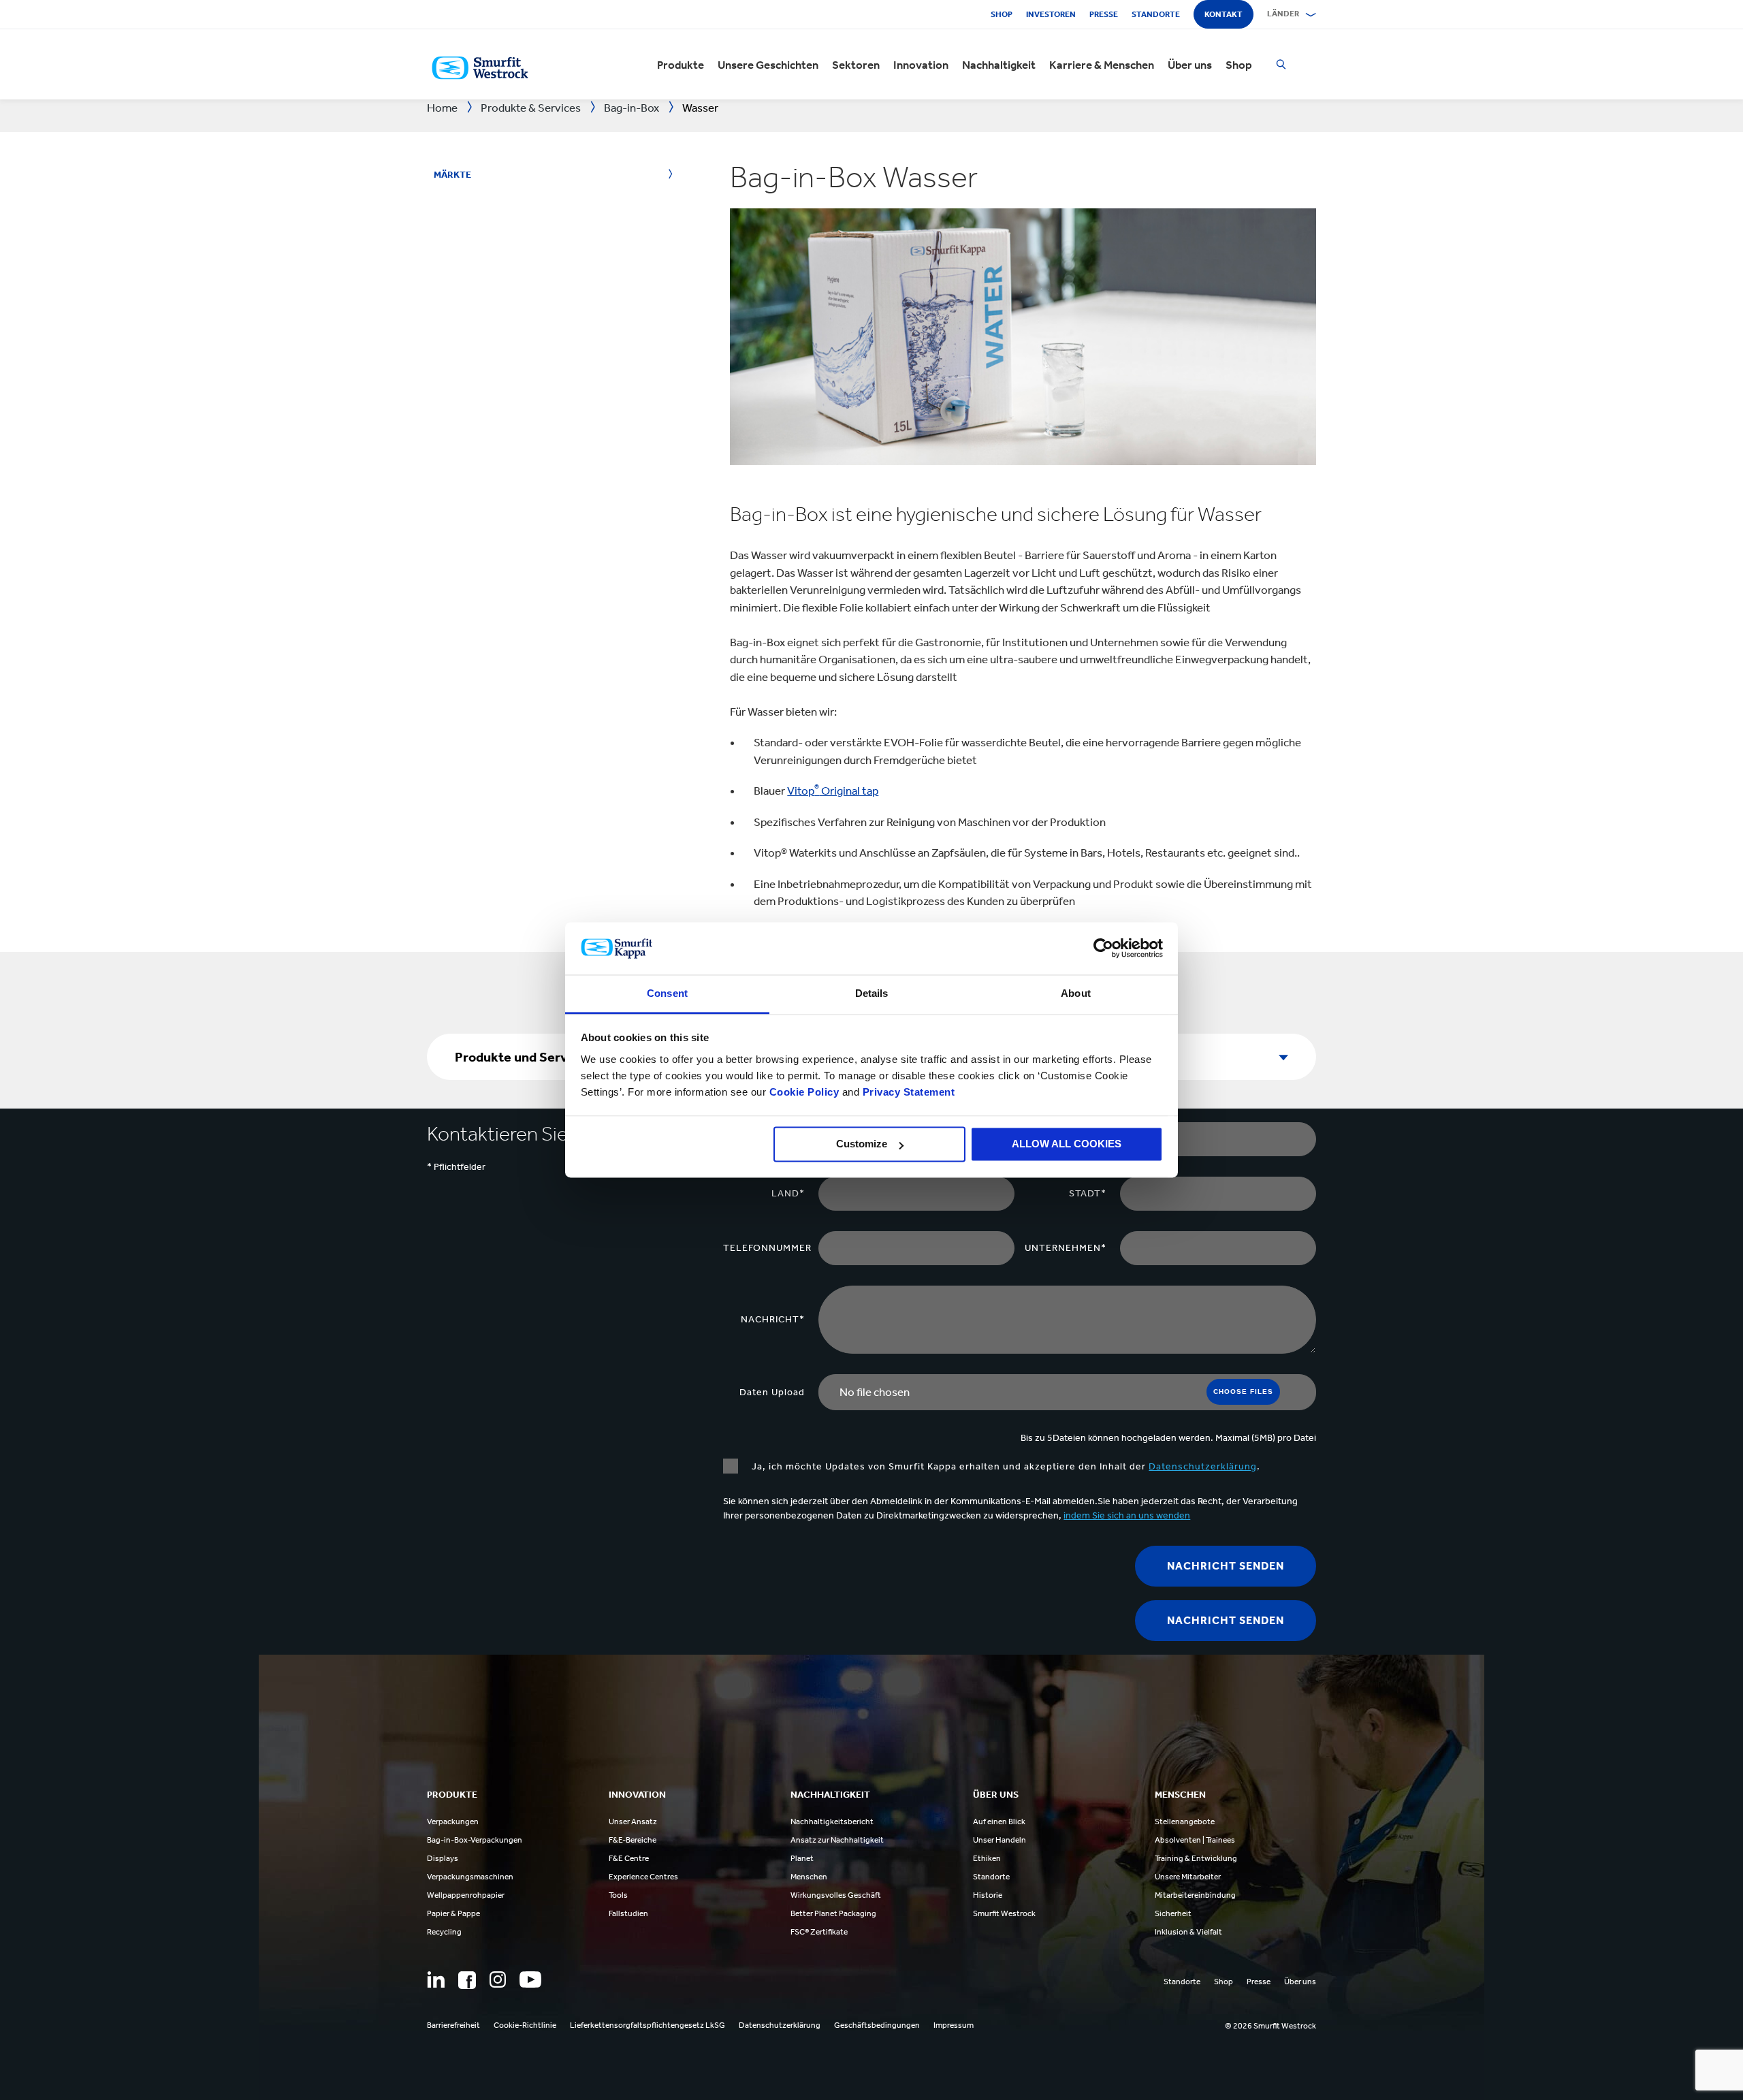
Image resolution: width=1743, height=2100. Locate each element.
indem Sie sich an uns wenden (1127, 1515)
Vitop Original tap (833, 791)
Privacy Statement (907, 1092)
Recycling (444, 1932)
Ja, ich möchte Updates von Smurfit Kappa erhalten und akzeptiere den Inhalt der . (1006, 1466)
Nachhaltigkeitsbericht (832, 1821)
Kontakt (1224, 14)
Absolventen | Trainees (1195, 1840)
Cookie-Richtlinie (525, 2025)
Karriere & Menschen (1102, 65)
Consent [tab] (667, 993)
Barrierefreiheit (453, 2025)
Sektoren (856, 65)
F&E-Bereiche (633, 1840)
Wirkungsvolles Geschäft (836, 1895)
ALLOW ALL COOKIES (1067, 1144)
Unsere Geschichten (768, 65)
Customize (862, 1144)
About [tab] (1076, 993)
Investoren (1051, 14)
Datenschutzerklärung (1203, 1466)
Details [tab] (872, 993)
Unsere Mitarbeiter (1188, 1877)
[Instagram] (498, 1979)
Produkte (681, 65)
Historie (988, 1895)
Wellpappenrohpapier (466, 1895)
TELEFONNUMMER (767, 1248)
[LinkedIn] (436, 1979)
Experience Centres (643, 1877)
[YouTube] (530, 1979)
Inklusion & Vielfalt (1188, 1932)
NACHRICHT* (773, 1319)
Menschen (809, 1877)
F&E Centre (629, 1858)
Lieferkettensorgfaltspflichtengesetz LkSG (647, 2025)
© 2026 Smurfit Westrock (1270, 2026)
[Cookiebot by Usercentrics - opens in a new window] (1103, 949)
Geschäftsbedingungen (877, 2025)
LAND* (788, 1193)
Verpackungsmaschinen (470, 1877)
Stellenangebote (1185, 1821)
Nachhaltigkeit (999, 65)
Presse (1104, 14)
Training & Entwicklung (1196, 1858)
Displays (443, 1858)
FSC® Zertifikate (819, 1932)
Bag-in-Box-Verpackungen (475, 1840)
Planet (802, 1858)
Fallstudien (628, 1913)
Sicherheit (1173, 1913)
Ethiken (987, 1858)
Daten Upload (772, 1392)
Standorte (1156, 14)
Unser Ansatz (633, 1821)
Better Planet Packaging (833, 1913)
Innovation (921, 65)
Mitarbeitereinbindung (1195, 1895)
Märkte (452, 175)
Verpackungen (453, 1821)
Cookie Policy (804, 1092)
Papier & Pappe (453, 1913)
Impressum (954, 2025)
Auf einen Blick (999, 1821)
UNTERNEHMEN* (1066, 1248)
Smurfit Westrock (1004, 1913)
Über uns (1190, 65)
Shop (1002, 14)
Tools (618, 1895)
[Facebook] (467, 1980)
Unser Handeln (1000, 1840)
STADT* (1088, 1193)
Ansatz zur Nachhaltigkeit (837, 1840)
